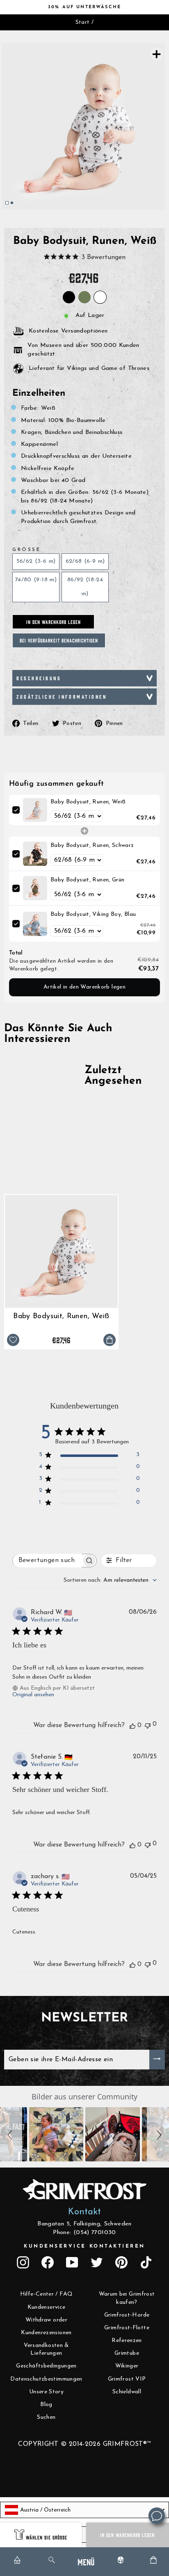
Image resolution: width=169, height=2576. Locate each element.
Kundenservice (47, 2307)
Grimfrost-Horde (127, 2315)
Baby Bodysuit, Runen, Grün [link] (88, 880)
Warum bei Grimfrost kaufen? (127, 2298)
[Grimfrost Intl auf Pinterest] (121, 2262)
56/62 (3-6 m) (36, 561)
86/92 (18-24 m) (85, 587)
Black (69, 297)
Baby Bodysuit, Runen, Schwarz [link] (92, 845)
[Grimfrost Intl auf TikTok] (146, 2262)
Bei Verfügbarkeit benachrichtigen (59, 640)
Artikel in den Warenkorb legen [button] (84, 987)
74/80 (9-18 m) (36, 580)
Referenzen (127, 2341)
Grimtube (127, 2353)
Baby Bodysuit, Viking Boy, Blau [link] (93, 914)
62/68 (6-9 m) (85, 561)
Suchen (46, 2417)
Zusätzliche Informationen (62, 696)
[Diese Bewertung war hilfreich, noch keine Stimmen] (132, 1725)
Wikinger (127, 2366)
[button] (11, 2134)
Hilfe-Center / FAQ (47, 2294)
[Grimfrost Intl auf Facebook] (48, 2262)
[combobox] (110, 1580)
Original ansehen (33, 1695)
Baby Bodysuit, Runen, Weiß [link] (88, 802)
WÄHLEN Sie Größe (47, 2537)
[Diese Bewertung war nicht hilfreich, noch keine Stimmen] (148, 1725)
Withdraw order (46, 2320)
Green (84, 297)
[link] (35, 810)
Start (83, 22)
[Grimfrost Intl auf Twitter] (97, 2262)
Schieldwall (127, 2392)
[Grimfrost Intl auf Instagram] (23, 2262)
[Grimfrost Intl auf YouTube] (72, 2262)
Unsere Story (46, 2392)
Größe (26, 550)
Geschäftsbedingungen (46, 2366)
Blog (46, 2405)
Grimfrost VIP (127, 2379)
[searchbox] (47, 1561)
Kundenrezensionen (46, 2333)
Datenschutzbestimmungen (46, 2379)
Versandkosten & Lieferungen (46, 2350)
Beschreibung (39, 678)
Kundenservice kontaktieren (84, 2246)
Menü (86, 2561)
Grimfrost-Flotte (127, 2328)
